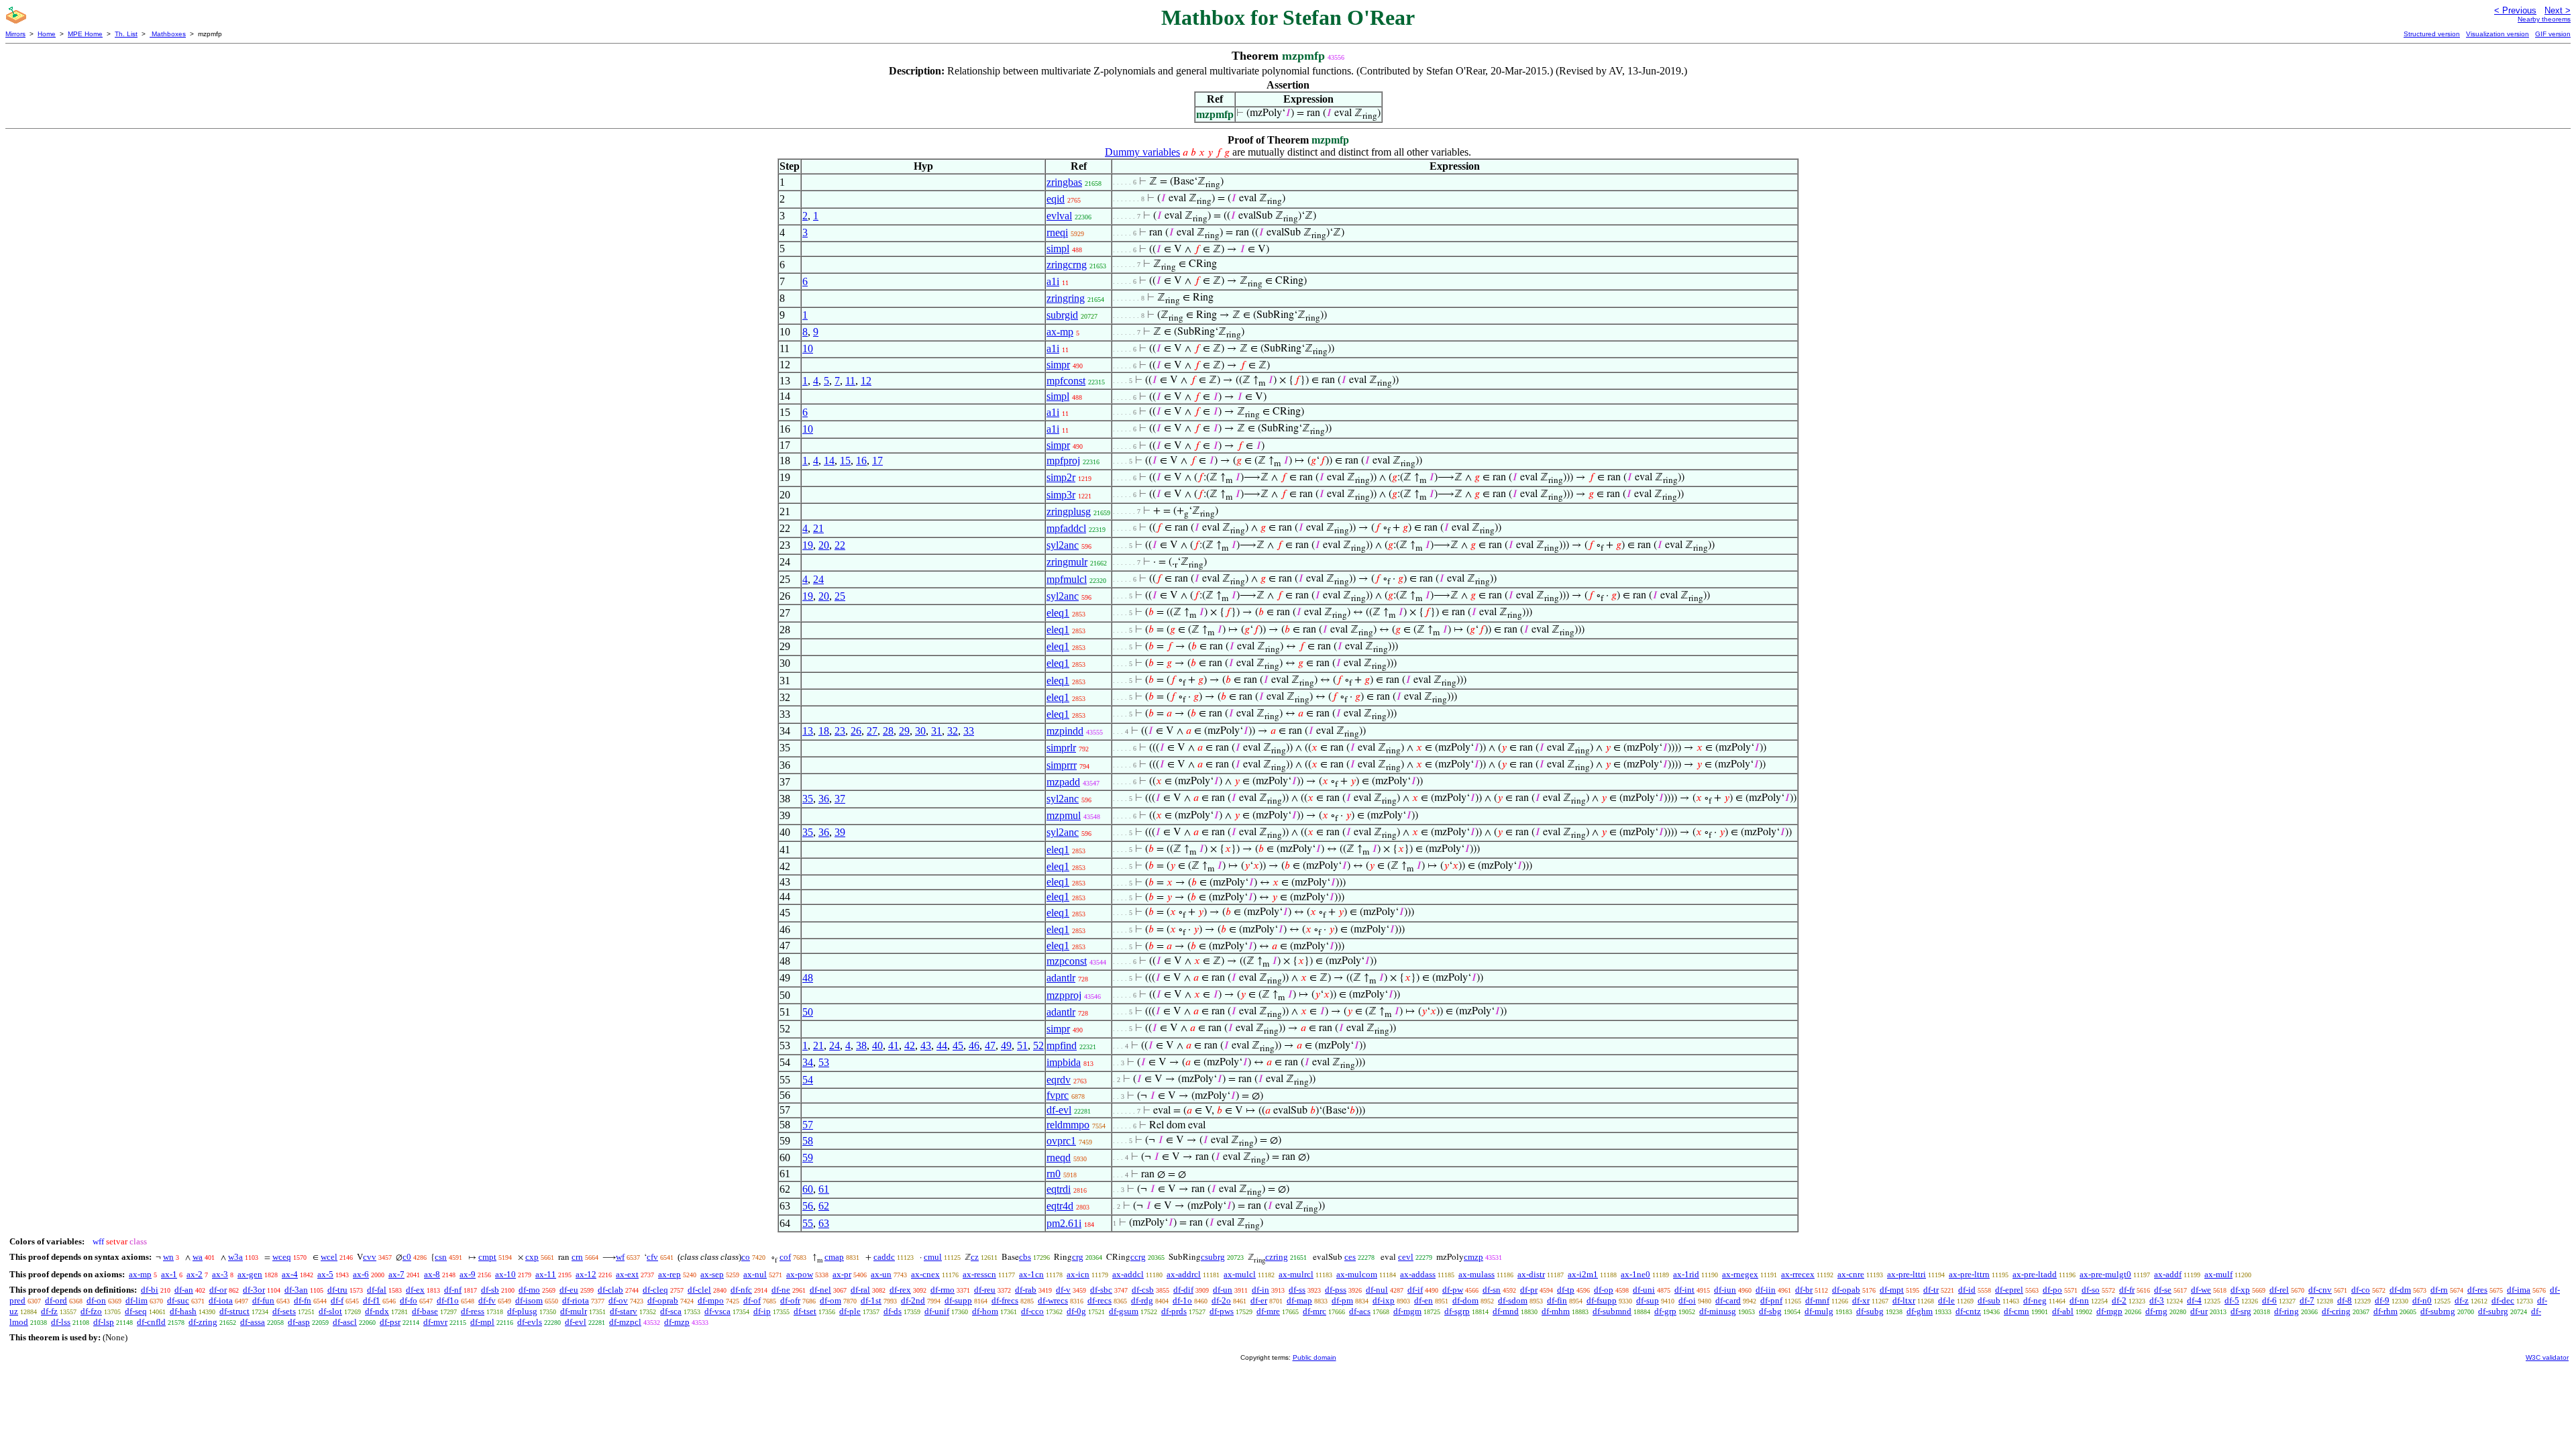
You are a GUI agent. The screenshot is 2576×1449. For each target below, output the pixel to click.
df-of (752, 1300)
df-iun (1725, 1290)
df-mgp (2109, 1311)
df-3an (296, 1290)
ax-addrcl (1184, 1274)
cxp (532, 1257)
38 (861, 1045)
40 (877, 1045)
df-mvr (435, 1322)
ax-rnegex (1740, 1274)
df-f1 (372, 1300)
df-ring (2287, 1311)
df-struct (234, 1311)
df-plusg (522, 1311)
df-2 (2119, 1300)
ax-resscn (979, 1274)
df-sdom (1513, 1300)
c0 (407, 1257)
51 (1022, 1045)
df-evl (1059, 1110)
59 (808, 1158)
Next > (2558, 10)
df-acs (1360, 1311)
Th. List (126, 34)
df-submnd (1612, 1311)
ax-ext (627, 1274)
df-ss (1297, 1290)
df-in (1260, 1290)
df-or (218, 1290)
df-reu (985, 1290)
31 (936, 731)
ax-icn (1078, 1274)
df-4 (2194, 1300)
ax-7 (396, 1274)
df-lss (61, 1322)
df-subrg (2493, 1311)
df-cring (2336, 1311)
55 (808, 1223)
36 (824, 799)
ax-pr (842, 1274)
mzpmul (1064, 815)
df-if (1415, 1290)
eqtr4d (1060, 1206)
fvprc (1058, 1095)
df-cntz (1968, 1311)
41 (894, 1045)
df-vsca (717, 1311)
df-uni (1644, 1290)
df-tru (337, 1290)
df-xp (2240, 1290)
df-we (2201, 1290)
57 (808, 1125)
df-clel (699, 1290)
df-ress (473, 1311)
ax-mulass (1477, 1274)
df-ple (850, 1311)
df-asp (299, 1322)
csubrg (1213, 1257)
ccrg (1138, 1257)
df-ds (893, 1311)
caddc (884, 1257)
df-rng (2156, 1311)
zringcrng (1067, 265)
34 (808, 1062)
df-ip (762, 1311)
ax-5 (325, 1274)
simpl (1058, 249)
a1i (1053, 281)
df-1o (1182, 1300)
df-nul (1377, 1290)
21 (818, 528)
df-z (2462, 1300)
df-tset (805, 1311)
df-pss (1336, 1290)
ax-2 (195, 1274)
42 (910, 1045)
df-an (184, 1290)
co (746, 1257)
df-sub (1989, 1300)
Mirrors (15, 34)
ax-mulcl (1240, 1274)
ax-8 (432, 1274)
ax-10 (505, 1274)
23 (840, 731)
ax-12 (586, 1274)
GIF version (2553, 34)
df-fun (263, 1300)
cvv (370, 1257)
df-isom (529, 1300)
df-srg (2241, 1311)
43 (926, 1045)
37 (840, 799)
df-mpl (482, 1322)
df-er (1259, 1300)
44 (942, 1045)
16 (861, 461)
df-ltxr (1904, 1300)
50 (808, 1012)
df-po (2052, 1290)
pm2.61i (1064, 1223)
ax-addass (1418, 1274)
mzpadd (1063, 782)
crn (577, 1257)
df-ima (2519, 1290)
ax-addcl (1128, 1274)
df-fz (49, 1311)
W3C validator (2547, 1357)
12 (866, 381)
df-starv (624, 1311)
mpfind (1062, 1045)
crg (1078, 1257)
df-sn (1492, 1290)
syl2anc (1063, 545)
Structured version (2432, 34)
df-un (1223, 1290)
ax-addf (2168, 1274)
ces (1350, 1257)
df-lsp (104, 1322)
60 (808, 1189)
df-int (1684, 1290)
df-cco (1032, 1311)
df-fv (487, 1300)
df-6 (2269, 1300)
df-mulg (1819, 1311)
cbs (1025, 1257)
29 (904, 731)
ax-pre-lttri (1907, 1274)
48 (808, 978)
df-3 (2157, 1300)
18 (824, 731)
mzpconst (1067, 961)
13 (808, 731)
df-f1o (448, 1300)
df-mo (529, 1290)
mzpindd (1065, 731)
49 (1006, 1045)
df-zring (203, 1322)
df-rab (1026, 1290)
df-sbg (1770, 1311)
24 (818, 579)
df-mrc (1314, 1311)
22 (840, 545)
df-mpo (711, 1300)
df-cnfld (151, 1322)
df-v (1063, 1290)
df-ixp (1384, 1300)
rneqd (1059, 1158)
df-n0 (2422, 1300)
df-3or (254, 1290)
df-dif (1183, 1290)
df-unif (937, 1311)
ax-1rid (1686, 1274)
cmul (933, 1257)
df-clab (610, 1290)
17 (877, 461)
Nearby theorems (2544, 19)
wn (168, 1257)
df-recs (1099, 1300)
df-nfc (741, 1290)
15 (845, 461)
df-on (96, 1300)
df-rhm (2385, 1311)
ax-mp (1060, 332)
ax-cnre (1851, 1274)
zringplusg (1069, 512)
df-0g (1076, 1311)
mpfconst (1066, 381)
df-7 (2307, 1300)
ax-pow (800, 1274)
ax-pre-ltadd (2035, 1274)
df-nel (820, 1290)
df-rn (2439, 1290)
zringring (1066, 298)
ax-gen (250, 1274)
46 (974, 1045)
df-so (2091, 1290)
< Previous (2515, 10)
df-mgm (1407, 1311)
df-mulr (574, 1311)
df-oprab (663, 1300)
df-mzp (677, 1322)
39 (840, 832)
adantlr (1061, 978)
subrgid (1062, 315)
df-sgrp (1457, 1311)
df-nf (453, 1290)
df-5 (2232, 1300)
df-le (1946, 1300)
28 (888, 731)
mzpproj (1064, 995)
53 (824, 1062)
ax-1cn (1031, 1274)
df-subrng (2438, 1311)
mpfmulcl (1067, 579)
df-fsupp (1602, 1300)
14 (829, 461)
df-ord (56, 1300)
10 (808, 348)
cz (975, 1257)
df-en (1424, 1300)
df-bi (150, 1290)
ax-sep (712, 1274)
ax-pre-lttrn (1969, 1274)
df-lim (137, 1300)
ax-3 (220, 1274)
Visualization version (2498, 34)
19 (808, 545)
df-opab (1846, 1290)
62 (824, 1206)
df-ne (781, 1290)
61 (824, 1189)
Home (47, 34)
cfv (652, 1257)
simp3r (1061, 495)
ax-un (881, 1274)
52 (1038, 1045)
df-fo (409, 1300)
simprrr (1062, 765)
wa (198, 1257)
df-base (425, 1311)
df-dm (2400, 1290)
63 (824, 1223)
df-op (1604, 1290)
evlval (1059, 216)
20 (824, 545)
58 (808, 1141)
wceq (282, 1257)
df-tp (1566, 1290)
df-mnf (1817, 1300)
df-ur (2199, 1311)
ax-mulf (2218, 1274)
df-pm (1342, 1300)
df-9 (2382, 1300)
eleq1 (1058, 613)
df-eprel (2009, 1290)
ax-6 (361, 1274)
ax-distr (1531, 1274)
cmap (834, 1257)
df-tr (1931, 1290)
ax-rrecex (1798, 1274)
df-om (830, 1300)
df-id (1967, 1290)
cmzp (1473, 1257)
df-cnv (2320, 1290)
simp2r (1061, 477)
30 (920, 731)
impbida (1064, 1062)
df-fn (303, 1300)
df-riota (576, 1300)
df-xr (1861, 1300)
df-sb (490, 1290)
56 (808, 1206)
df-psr (390, 1322)
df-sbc (1101, 1290)
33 (969, 731)
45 (958, 1045)
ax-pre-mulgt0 (2105, 1274)
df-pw (1453, 1290)
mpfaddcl (1066, 528)
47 (990, 1045)
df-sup (1648, 1300)
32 (953, 731)
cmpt (487, 1257)
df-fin (1557, 1300)
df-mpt (1892, 1290)
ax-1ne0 (1635, 1274)
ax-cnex (925, 1274)
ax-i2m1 (1583, 1274)
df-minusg (1718, 1311)
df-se (2163, 1290)
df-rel (2279, 1290)
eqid (1056, 199)
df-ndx (377, 1311)
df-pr (1529, 1290)
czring (1277, 1257)
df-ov (618, 1300)
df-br (1804, 1290)
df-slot (330, 1311)
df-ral (860, 1290)
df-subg (1870, 1311)
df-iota (221, 1300)
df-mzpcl (625, 1322)
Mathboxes (168, 34)
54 (808, 1080)
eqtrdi (1059, 1189)
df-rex (900, 1290)
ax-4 (290, 1274)
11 (850, 381)
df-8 (2345, 1300)
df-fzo (91, 1311)
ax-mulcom (1357, 1274)
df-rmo (943, 1290)
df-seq (136, 1311)
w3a (235, 1257)
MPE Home (85, 34)
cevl (1406, 1257)
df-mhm (1556, 1311)
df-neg (2035, 1300)
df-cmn (2017, 1311)
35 (808, 799)
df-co (2361, 1290)
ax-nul (755, 1274)
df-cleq (655, 1290)
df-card (1728, 1300)
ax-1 (169, 1274)
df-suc (178, 1300)
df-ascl (345, 1322)
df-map (1299, 1300)
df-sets (284, 1311)
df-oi (1687, 1300)
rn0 (1054, 1174)
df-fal (377, 1290)
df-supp (958, 1300)
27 (872, 731)
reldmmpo (1068, 1125)
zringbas (1064, 182)
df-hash (183, 1311)
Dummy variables (1142, 152)
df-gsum (1124, 1311)
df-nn (2079, 1300)
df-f (337, 1300)
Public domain (1314, 1357)
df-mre (1268, 1311)
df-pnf (1771, 1300)
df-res (2477, 1290)
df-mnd (1506, 1311)
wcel (329, 1257)
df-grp (1665, 1311)
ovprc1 (1061, 1141)
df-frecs (1005, 1300)
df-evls (530, 1322)
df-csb (1143, 1290)
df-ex (415, 1290)
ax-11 (546, 1274)
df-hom (985, 1311)
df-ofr (790, 1300)
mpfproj (1063, 461)
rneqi (1057, 232)
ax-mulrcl (1296, 1274)
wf (620, 1257)
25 (840, 596)
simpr (1058, 365)
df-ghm (1920, 1311)
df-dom (1465, 1300)
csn (441, 1257)
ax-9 (468, 1274)
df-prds (1174, 1311)
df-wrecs (1053, 1300)
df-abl (2063, 1311)
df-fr (2127, 1290)
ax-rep (669, 1274)
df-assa (253, 1322)
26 (856, 731)
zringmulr (1067, 562)
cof (785, 1257)
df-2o (1221, 1300)
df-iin (1766, 1290)
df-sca (671, 1311)
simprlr (1061, 748)
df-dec (2503, 1300)
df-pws (1222, 1311)
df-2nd (913, 1300)
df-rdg (1142, 1300)
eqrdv (1059, 1080)
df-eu (569, 1290)
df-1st (871, 1300)
